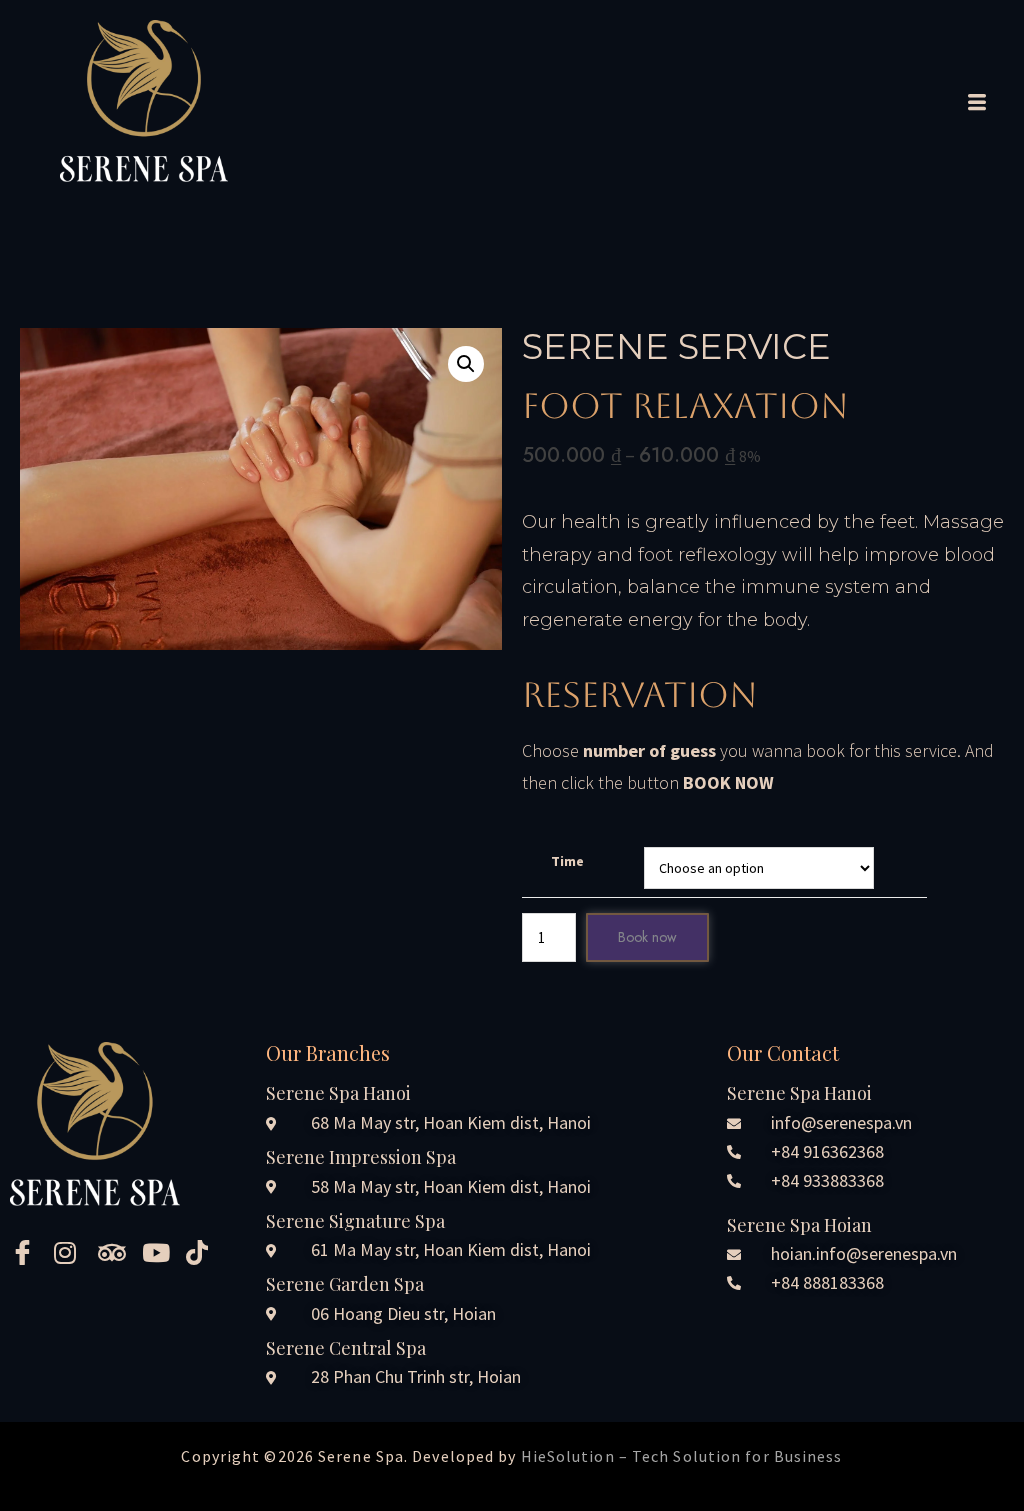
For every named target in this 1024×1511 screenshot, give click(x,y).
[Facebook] (25, 1252)
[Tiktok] (201, 1252)
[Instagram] (69, 1252)
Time (567, 861)
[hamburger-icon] (972, 104)
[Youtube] (157, 1252)
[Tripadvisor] (113, 1252)
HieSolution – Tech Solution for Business (682, 1456)
